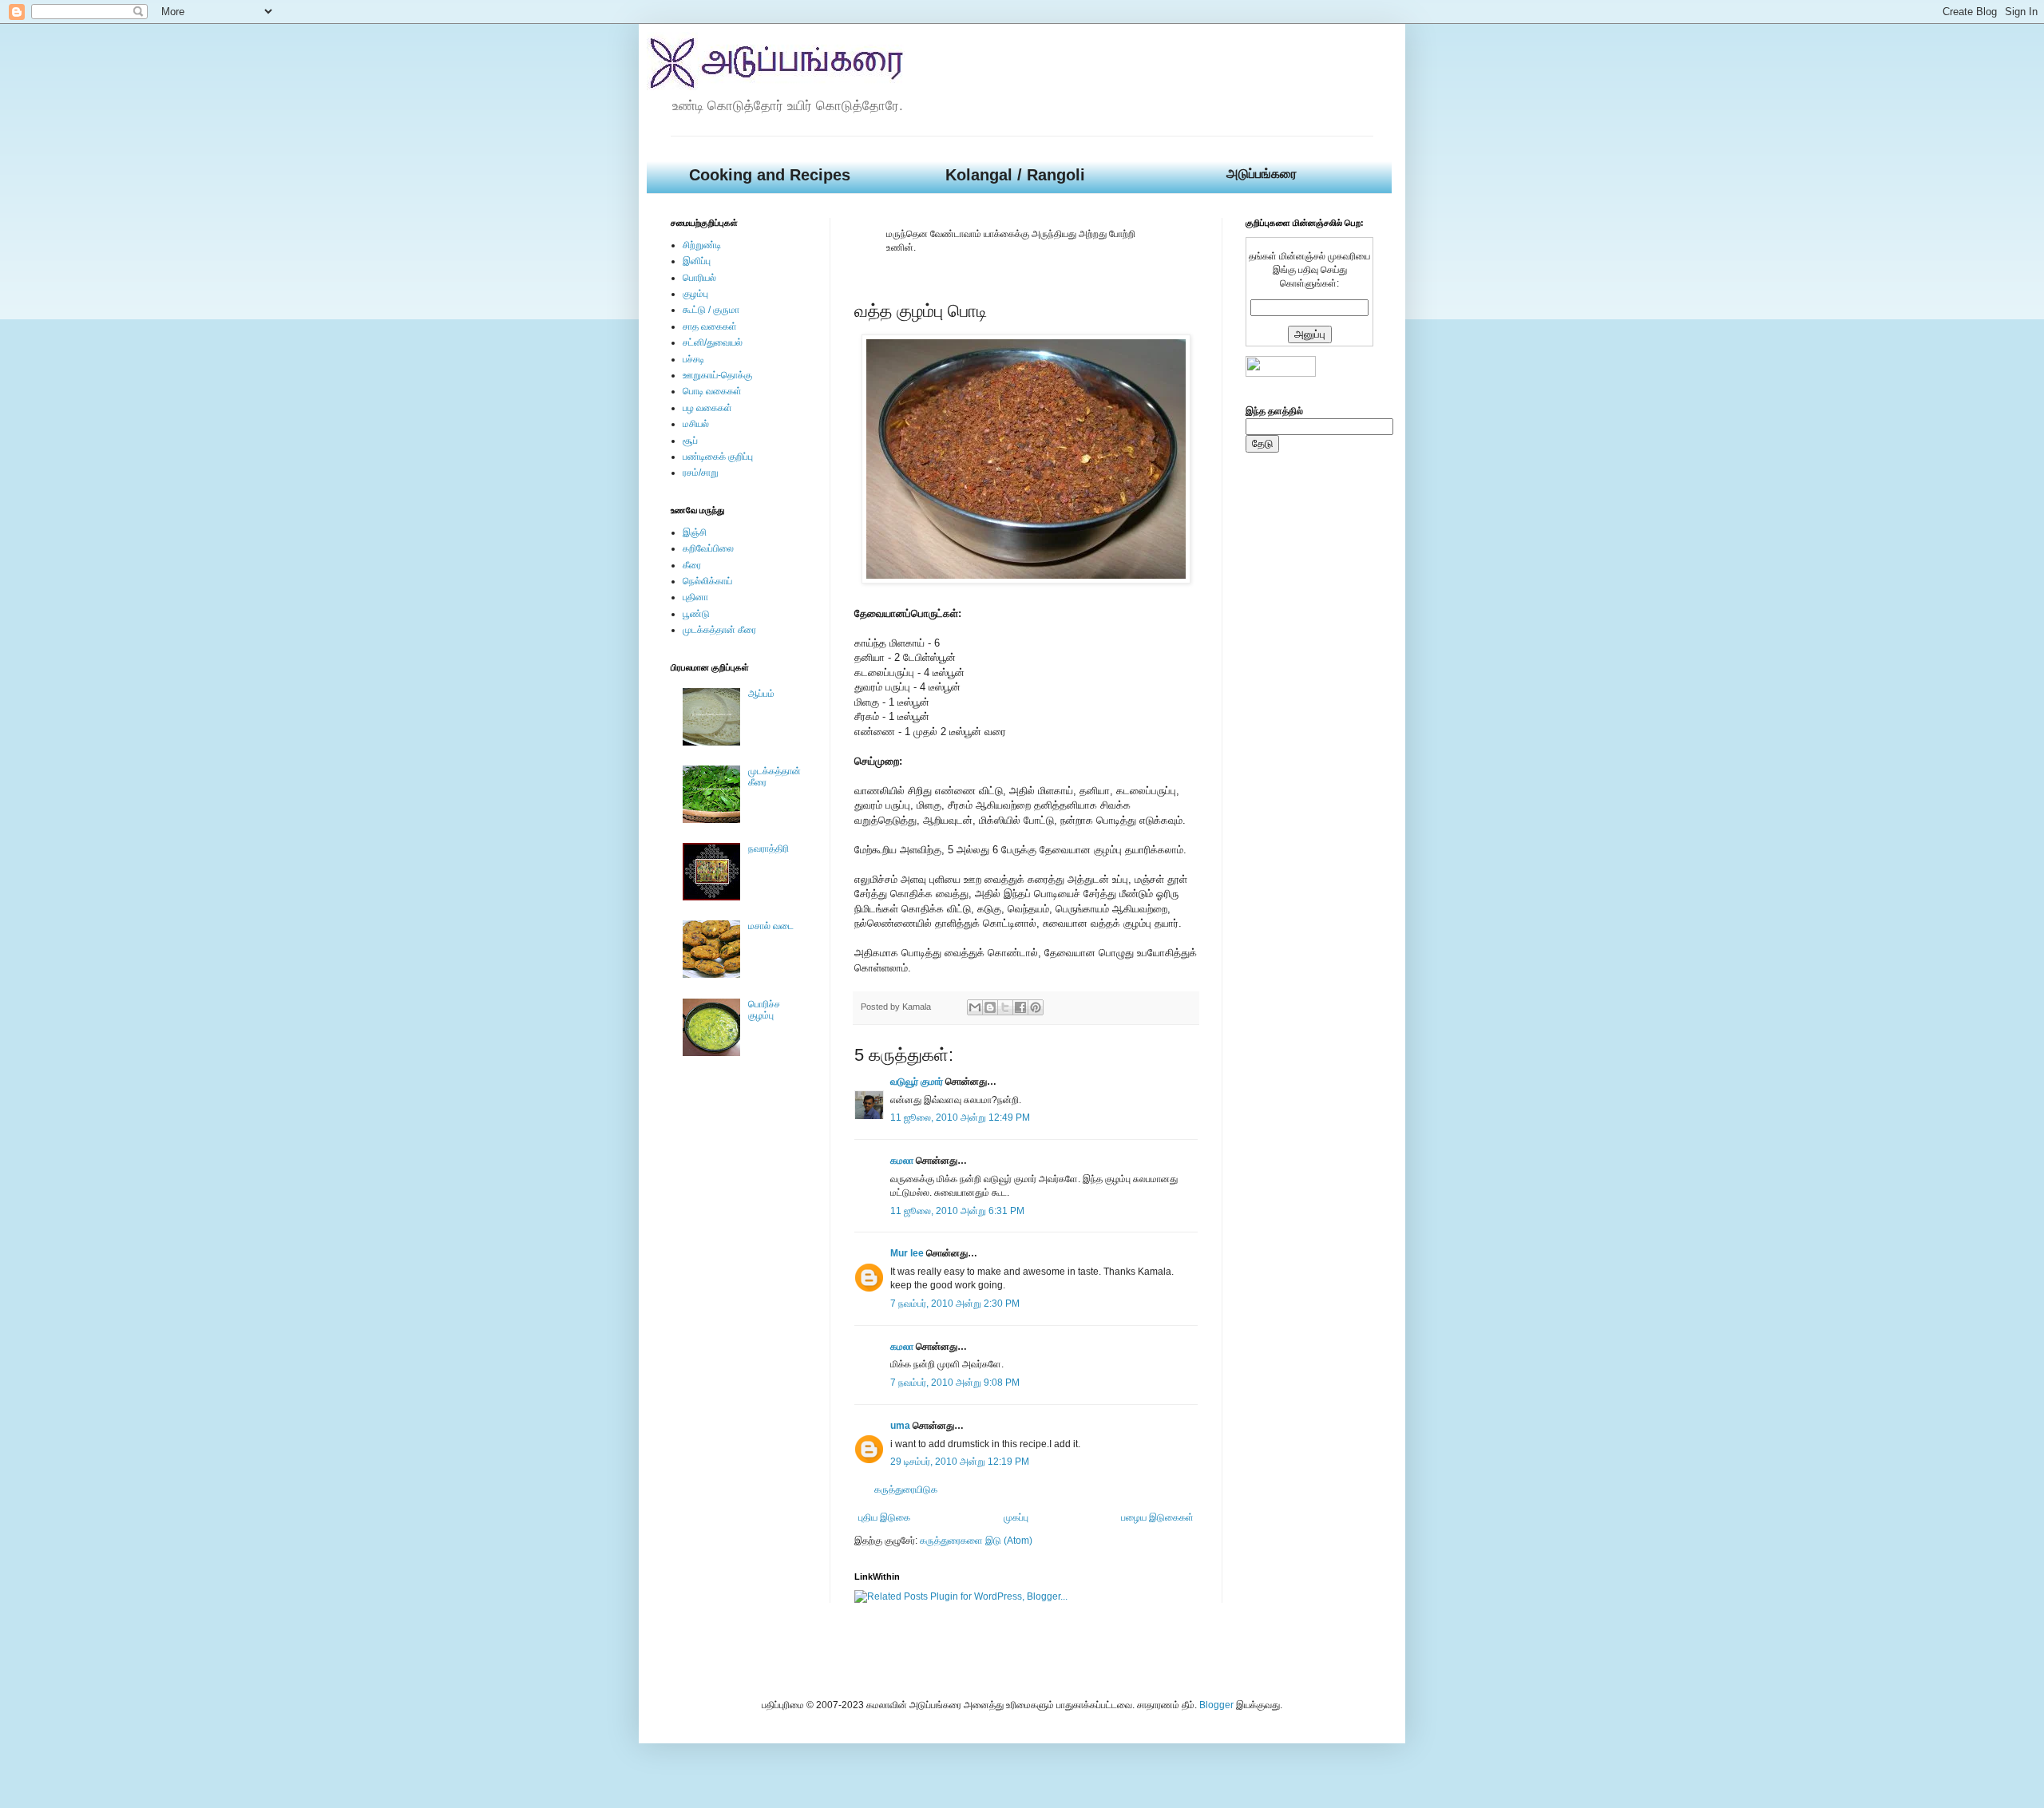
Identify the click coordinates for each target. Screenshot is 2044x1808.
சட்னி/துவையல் (713, 342)
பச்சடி (693, 359)
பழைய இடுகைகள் (1157, 1517)
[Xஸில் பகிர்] (1005, 1007)
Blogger (1216, 1705)
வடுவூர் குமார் (917, 1082)
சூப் (690, 441)
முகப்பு (1016, 1517)
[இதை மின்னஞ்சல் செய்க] (975, 1007)
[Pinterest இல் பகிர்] (1036, 1007)
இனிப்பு (697, 261)
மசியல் (696, 424)
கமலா (902, 1161)
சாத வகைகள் (710, 326)
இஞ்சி (695, 532)
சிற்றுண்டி (702, 245)
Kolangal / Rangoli (1015, 175)
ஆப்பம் (761, 694)
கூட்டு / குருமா (711, 310)
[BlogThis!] (990, 1007)
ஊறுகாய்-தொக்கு (717, 375)
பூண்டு (696, 614)
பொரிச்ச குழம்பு (764, 1010)
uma (900, 1426)
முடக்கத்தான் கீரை (719, 630)
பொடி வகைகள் (712, 391)
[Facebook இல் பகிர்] (1020, 1007)
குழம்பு (695, 294)
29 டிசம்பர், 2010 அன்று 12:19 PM (960, 1462)
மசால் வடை (771, 926)
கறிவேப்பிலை (708, 548)
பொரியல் (699, 278)
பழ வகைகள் (707, 408)
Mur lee (907, 1253)
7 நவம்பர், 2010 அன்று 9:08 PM (955, 1383)
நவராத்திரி (768, 849)
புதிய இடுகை (884, 1517)
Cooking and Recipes (770, 175)
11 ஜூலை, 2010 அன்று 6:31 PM (957, 1211)
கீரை (692, 565)
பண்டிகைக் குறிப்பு (718, 457)
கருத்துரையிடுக (906, 1490)
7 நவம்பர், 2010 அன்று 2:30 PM (955, 1304)
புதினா (695, 597)
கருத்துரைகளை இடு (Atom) (976, 1541)
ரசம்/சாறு (701, 473)
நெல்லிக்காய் (707, 581)
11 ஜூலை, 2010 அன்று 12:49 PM (960, 1118)
